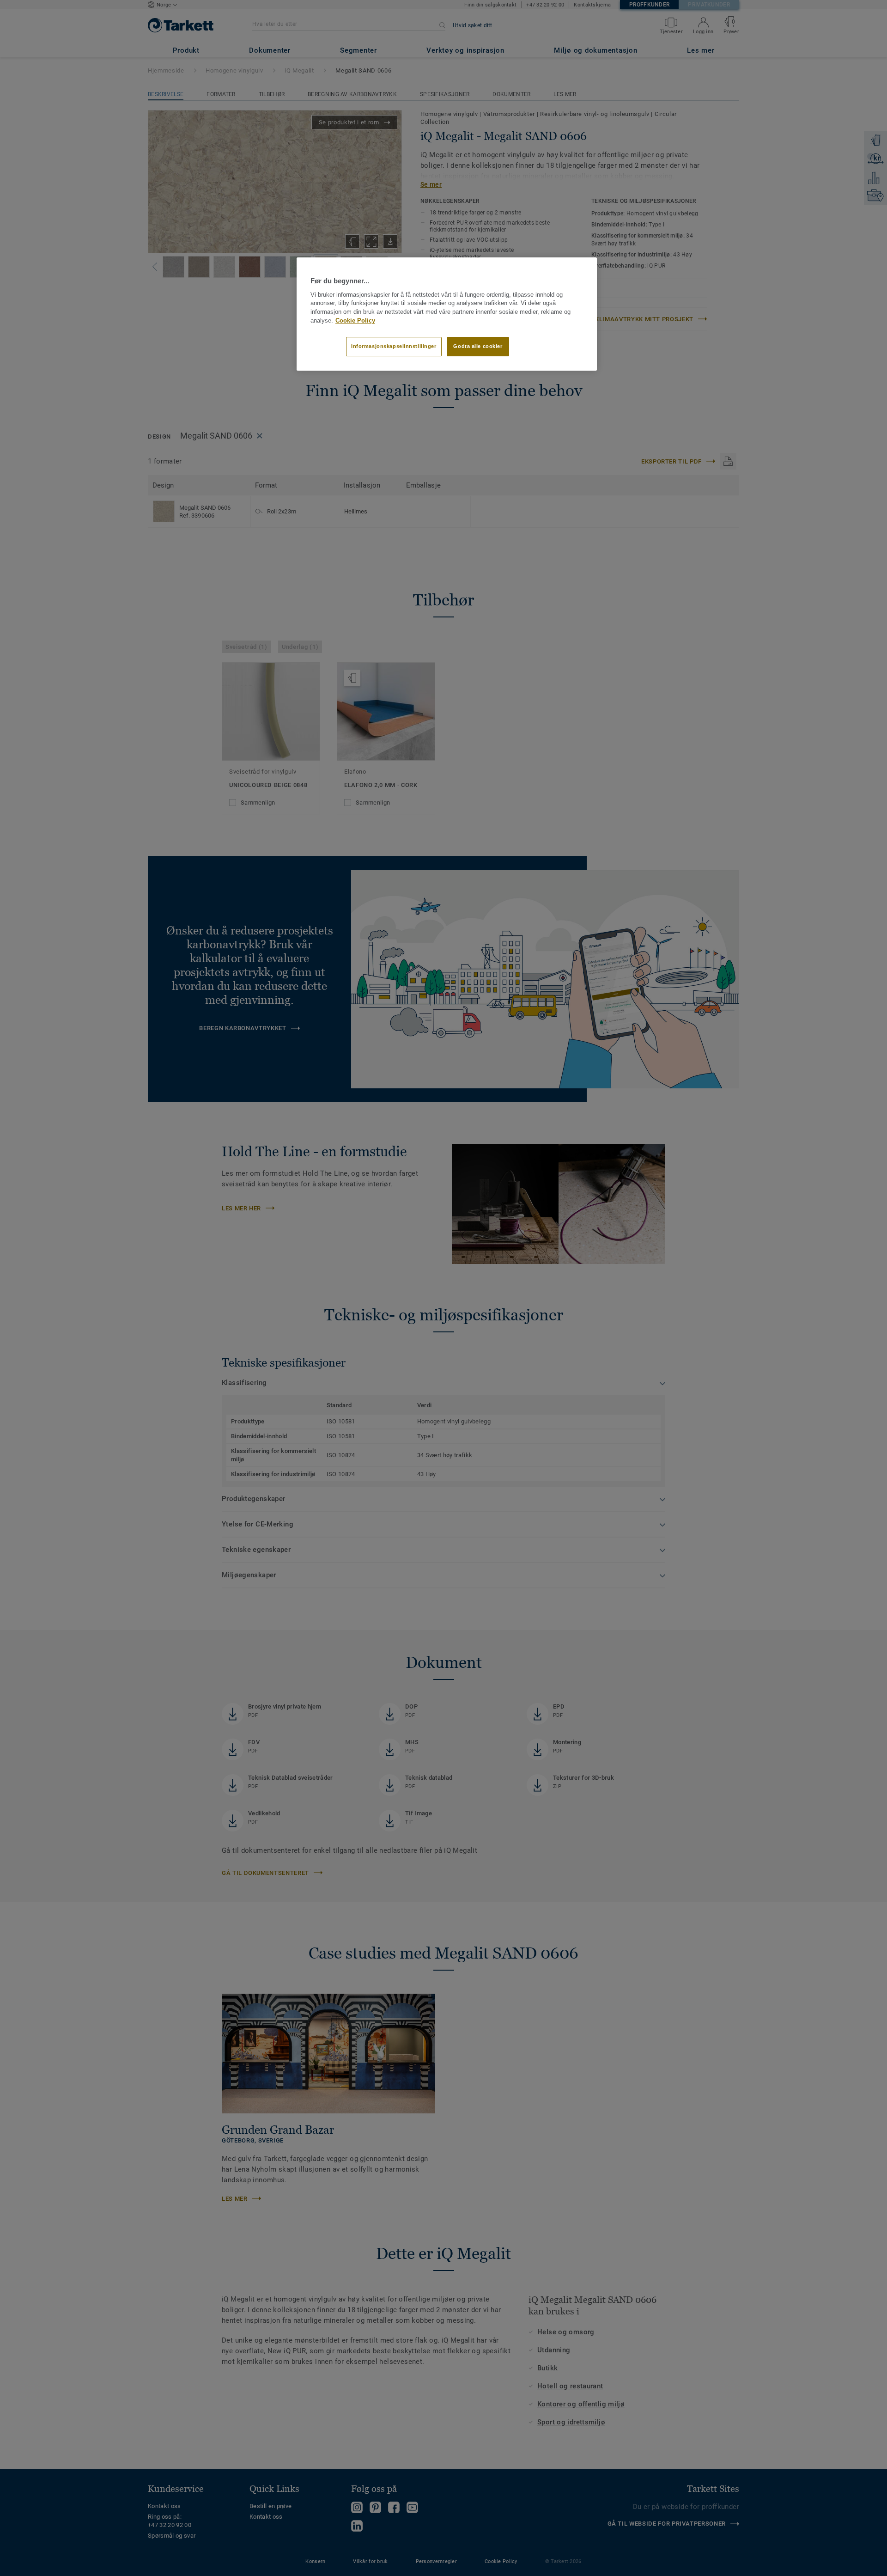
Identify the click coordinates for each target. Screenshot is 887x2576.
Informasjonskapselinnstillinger (394, 346)
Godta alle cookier (478, 346)
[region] (447, 314)
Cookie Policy (355, 321)
